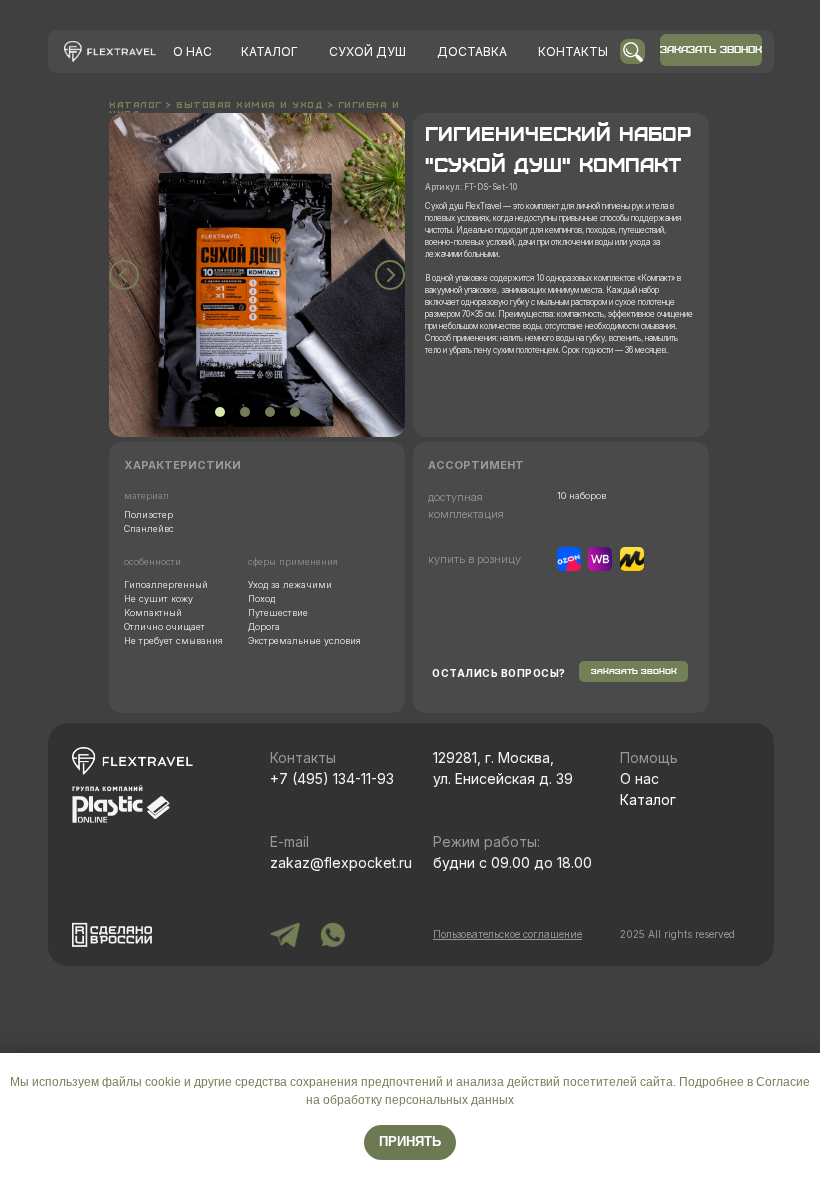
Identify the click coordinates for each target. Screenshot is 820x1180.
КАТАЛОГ (269, 51)
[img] (110, 51)
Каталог (648, 799)
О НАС (192, 51)
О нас (639, 778)
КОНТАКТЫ (573, 51)
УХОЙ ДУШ (367, 51)
